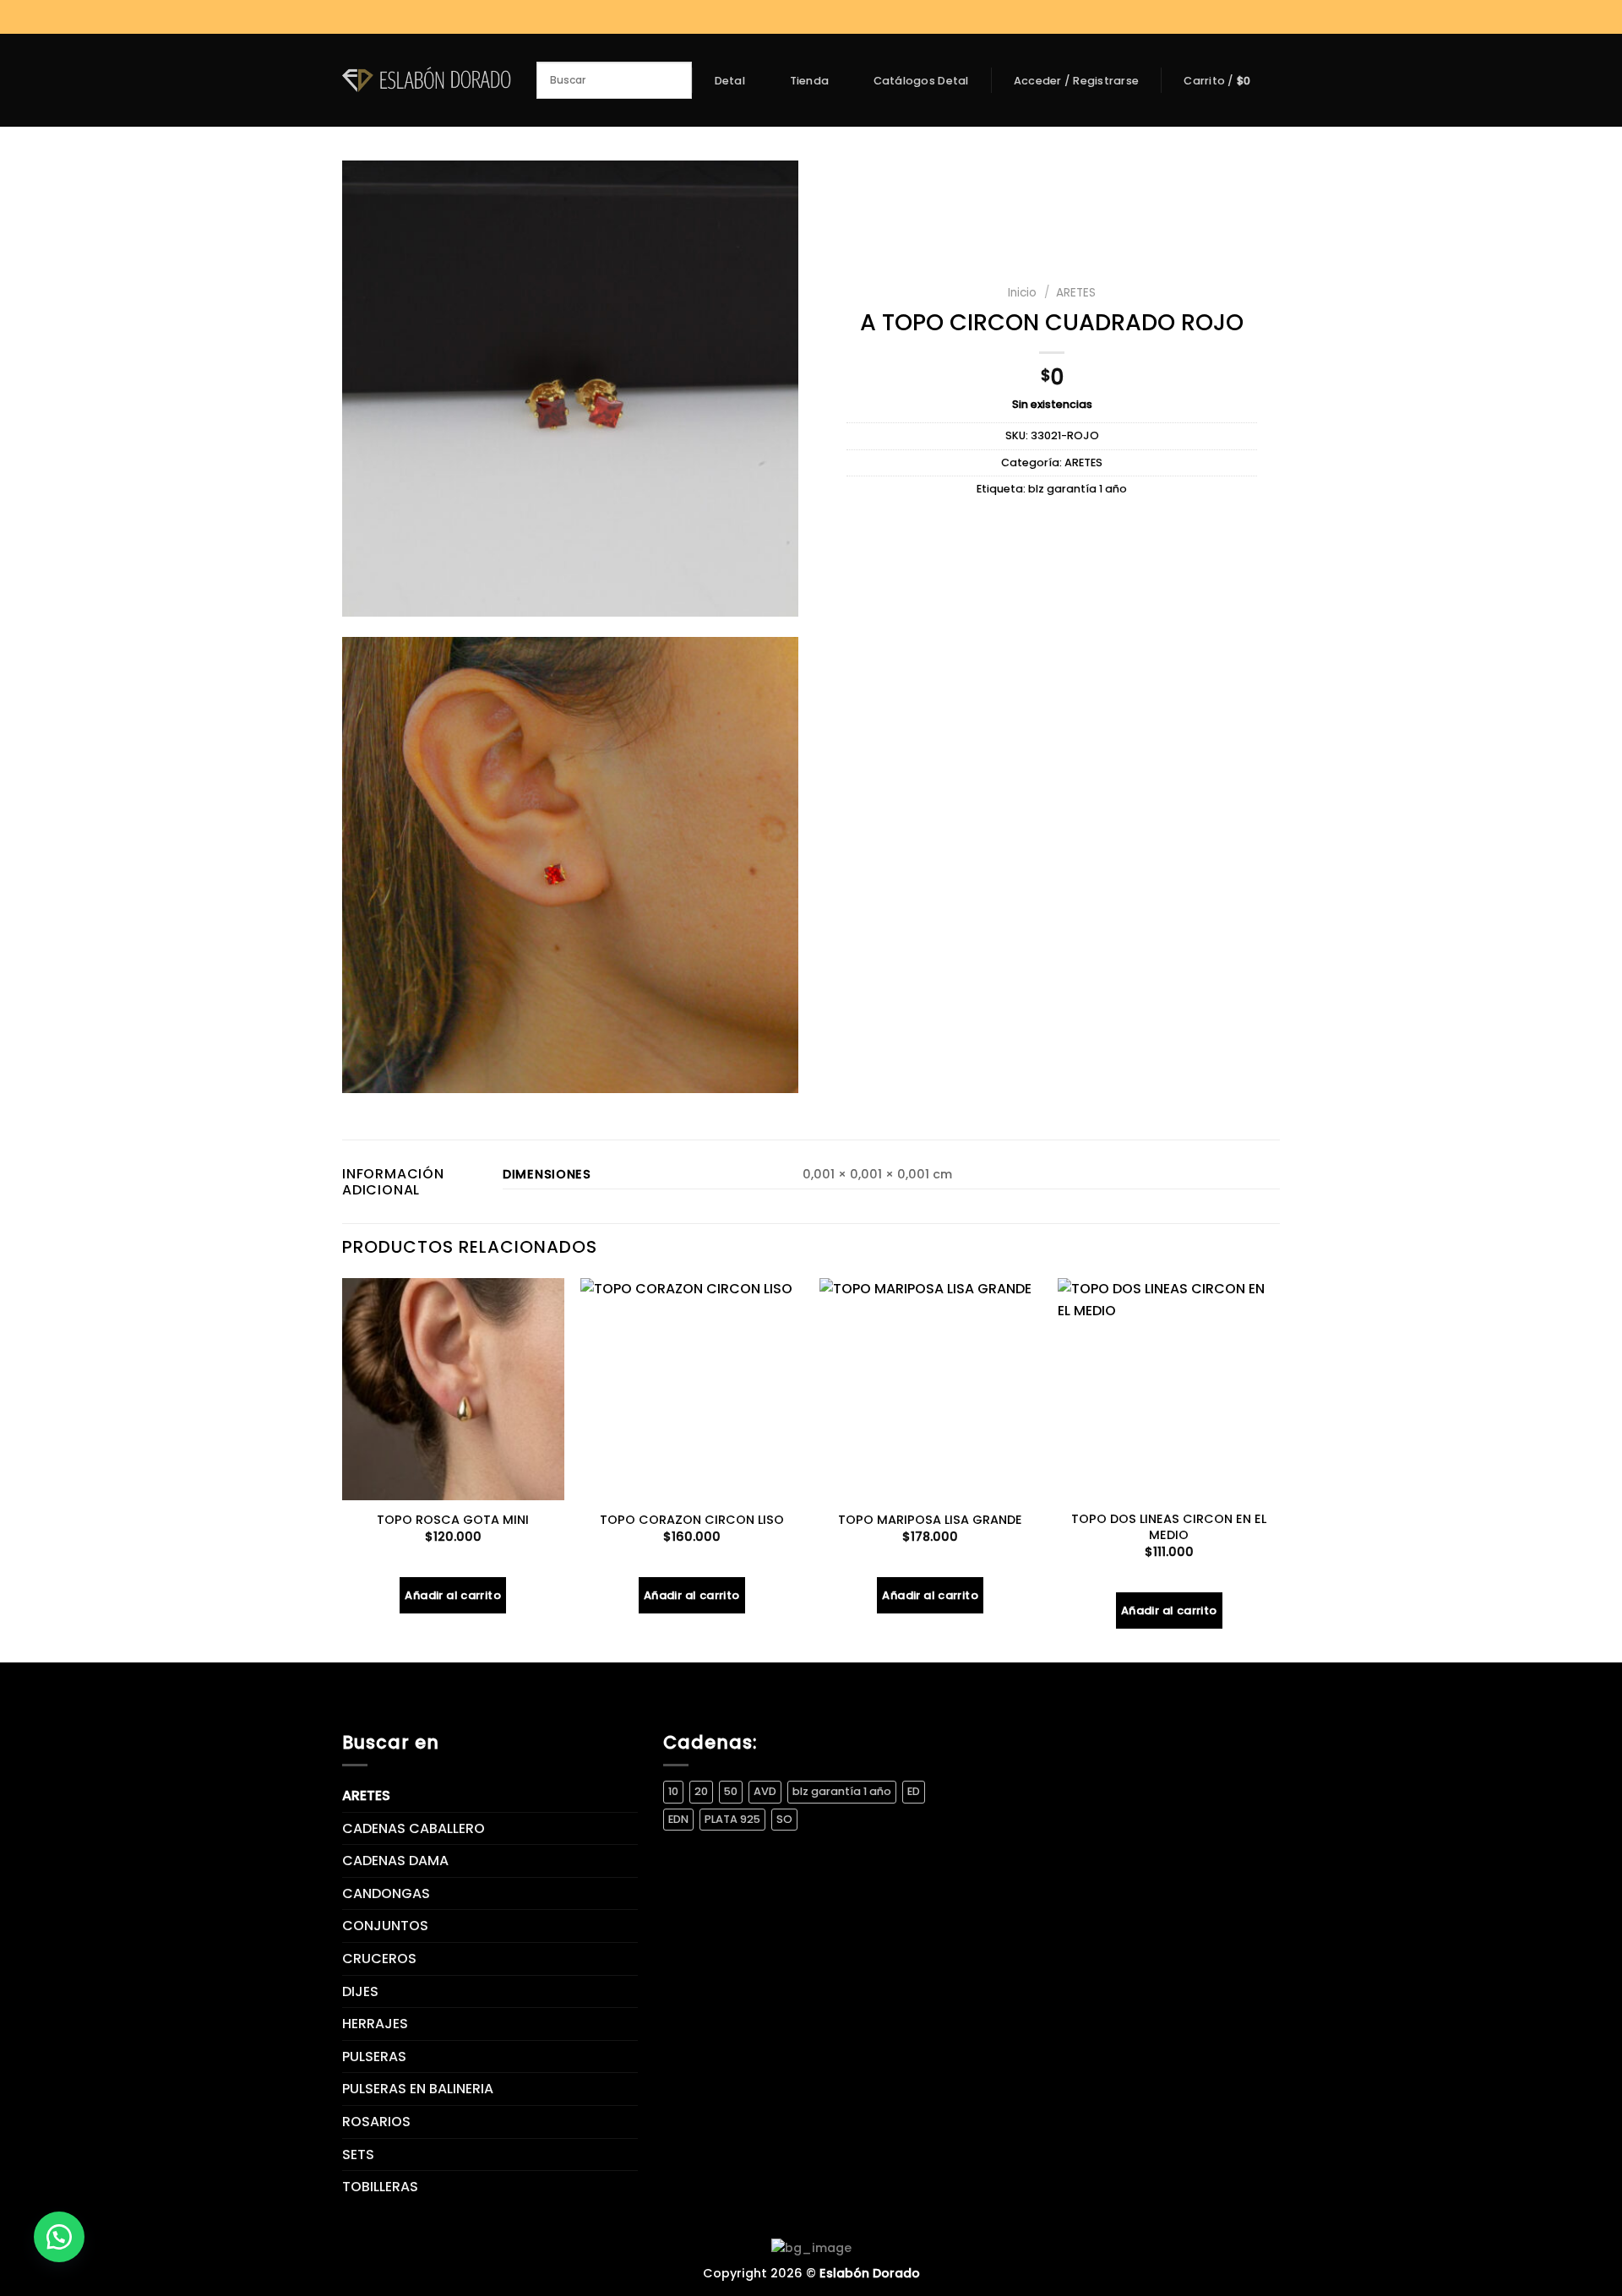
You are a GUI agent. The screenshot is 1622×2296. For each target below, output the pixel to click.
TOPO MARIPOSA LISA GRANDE (930, 1520)
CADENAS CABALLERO (414, 1828)
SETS (358, 2155)
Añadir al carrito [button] (453, 1595)
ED (914, 1791)
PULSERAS (374, 2057)
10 (673, 1791)
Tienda (810, 81)
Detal (730, 81)
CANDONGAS (386, 1893)
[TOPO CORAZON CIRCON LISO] (691, 1389)
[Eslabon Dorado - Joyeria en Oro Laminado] (427, 80)
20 (701, 1791)
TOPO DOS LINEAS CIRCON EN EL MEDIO (1169, 1527)
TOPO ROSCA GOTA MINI (453, 1520)
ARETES (1076, 293)
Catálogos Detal (921, 81)
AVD (765, 1791)
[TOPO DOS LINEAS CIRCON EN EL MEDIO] (1169, 1389)
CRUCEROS (379, 1959)
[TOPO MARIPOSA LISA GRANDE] (931, 1389)
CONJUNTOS (385, 1926)
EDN (678, 1819)
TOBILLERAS (380, 2187)
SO (784, 1819)
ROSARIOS (376, 2122)
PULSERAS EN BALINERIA (418, 2089)
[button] (59, 2237)
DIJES (360, 1991)
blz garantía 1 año (1078, 489)
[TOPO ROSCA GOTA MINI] (453, 1389)
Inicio (1022, 293)
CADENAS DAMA (395, 1861)
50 (731, 1791)
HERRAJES (375, 2024)
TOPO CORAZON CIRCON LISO (692, 1520)
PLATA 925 (732, 1819)
